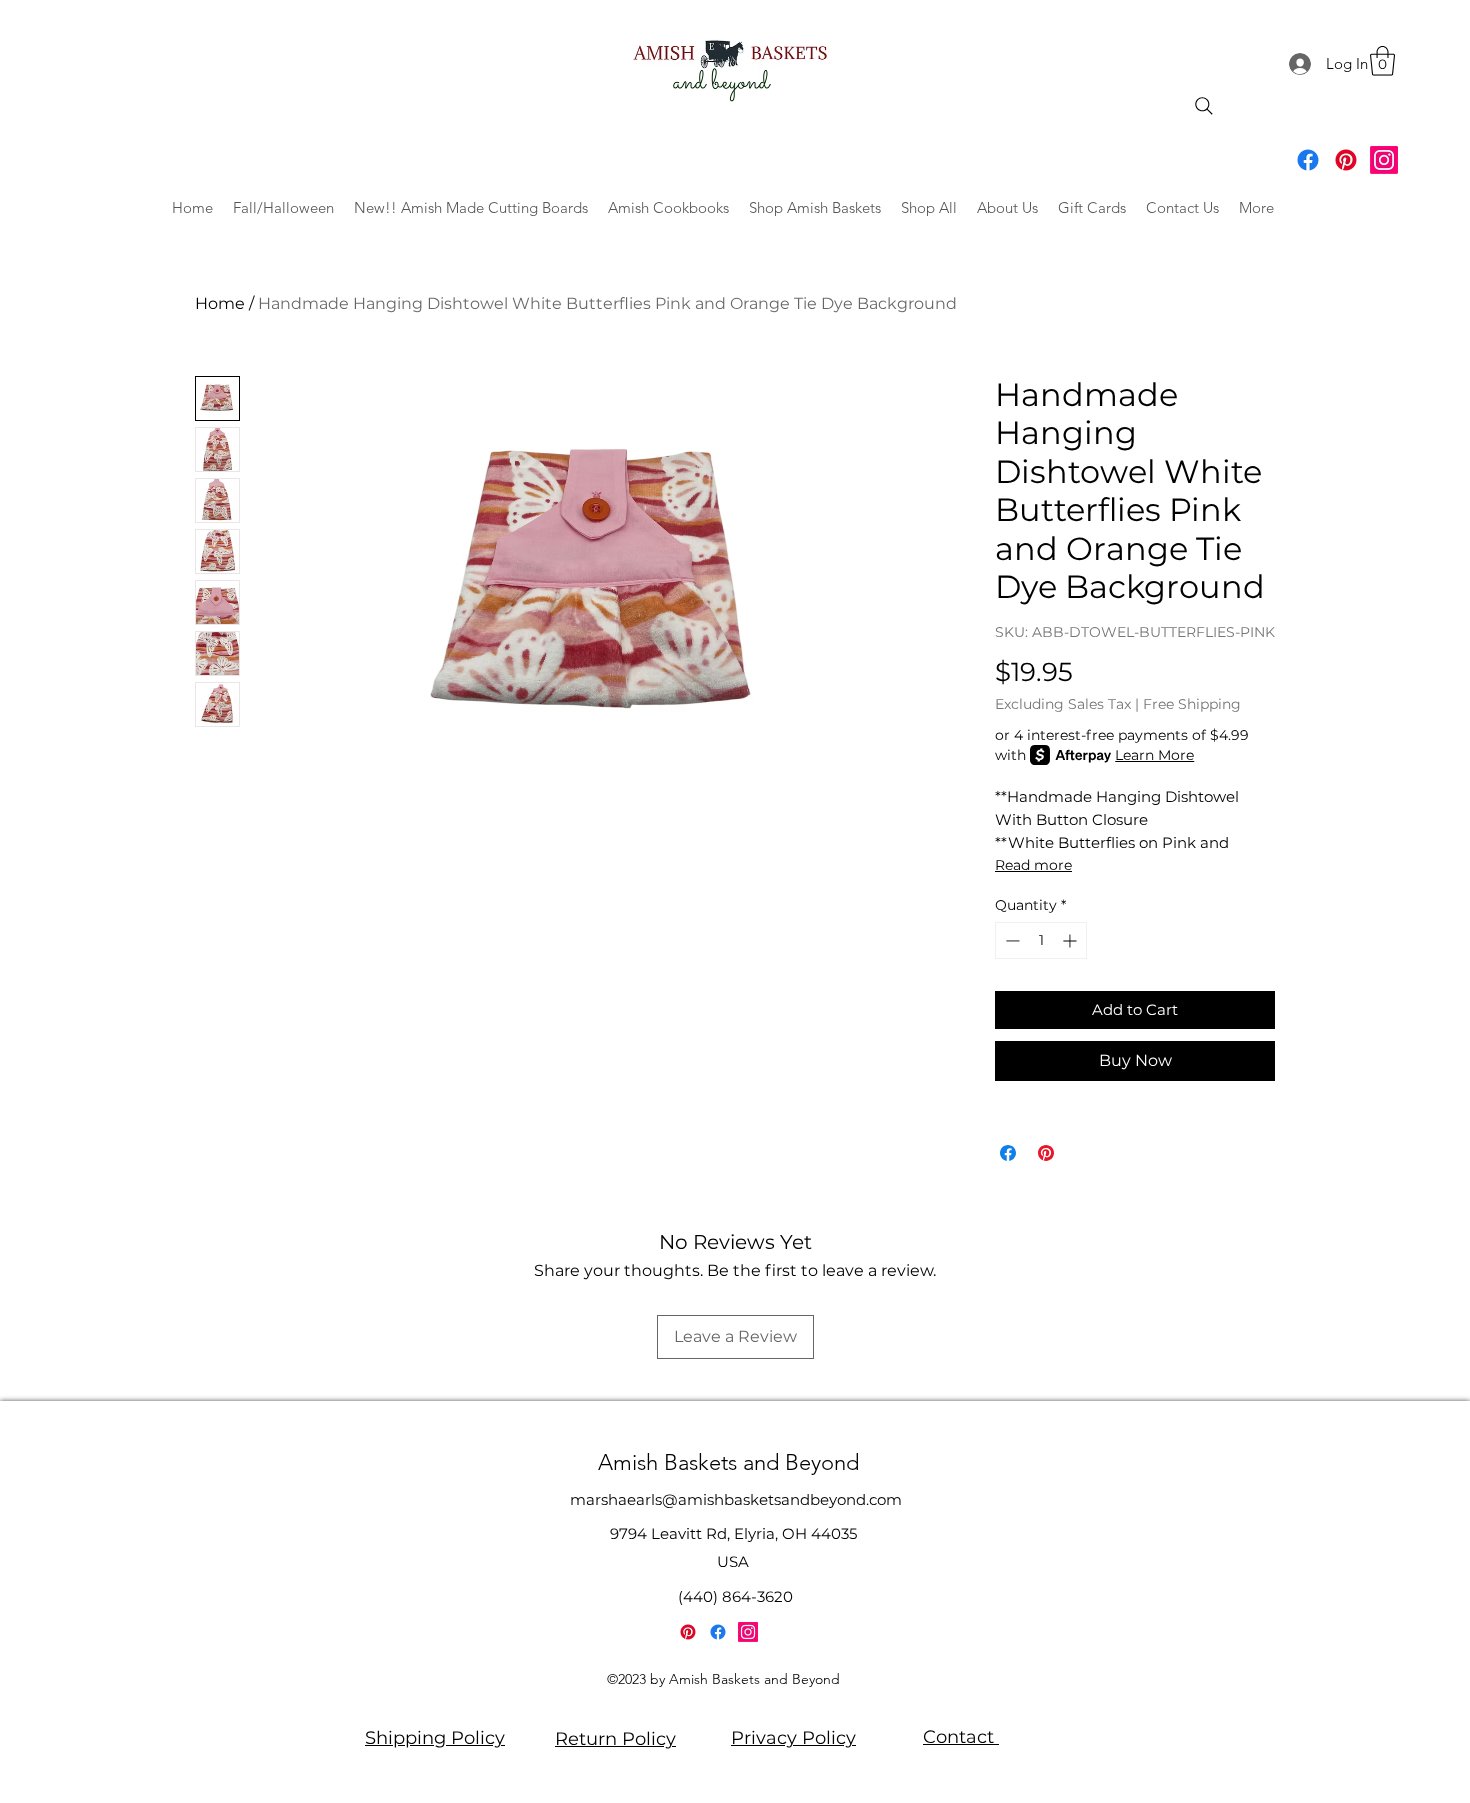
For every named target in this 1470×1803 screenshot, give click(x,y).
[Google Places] (1308, 160)
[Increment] (1071, 940)
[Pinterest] (1346, 160)
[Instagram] (1384, 160)
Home (220, 303)
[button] (1382, 61)
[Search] (1204, 106)
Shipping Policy (435, 1738)
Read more (1033, 865)
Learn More (1154, 755)
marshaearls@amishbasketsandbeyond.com (736, 1499)
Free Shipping (1192, 704)
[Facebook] (718, 1632)
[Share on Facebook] (1008, 1153)
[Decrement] (1010, 940)
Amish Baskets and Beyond (728, 1462)
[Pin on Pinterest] (1046, 1153)
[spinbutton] (1041, 940)
